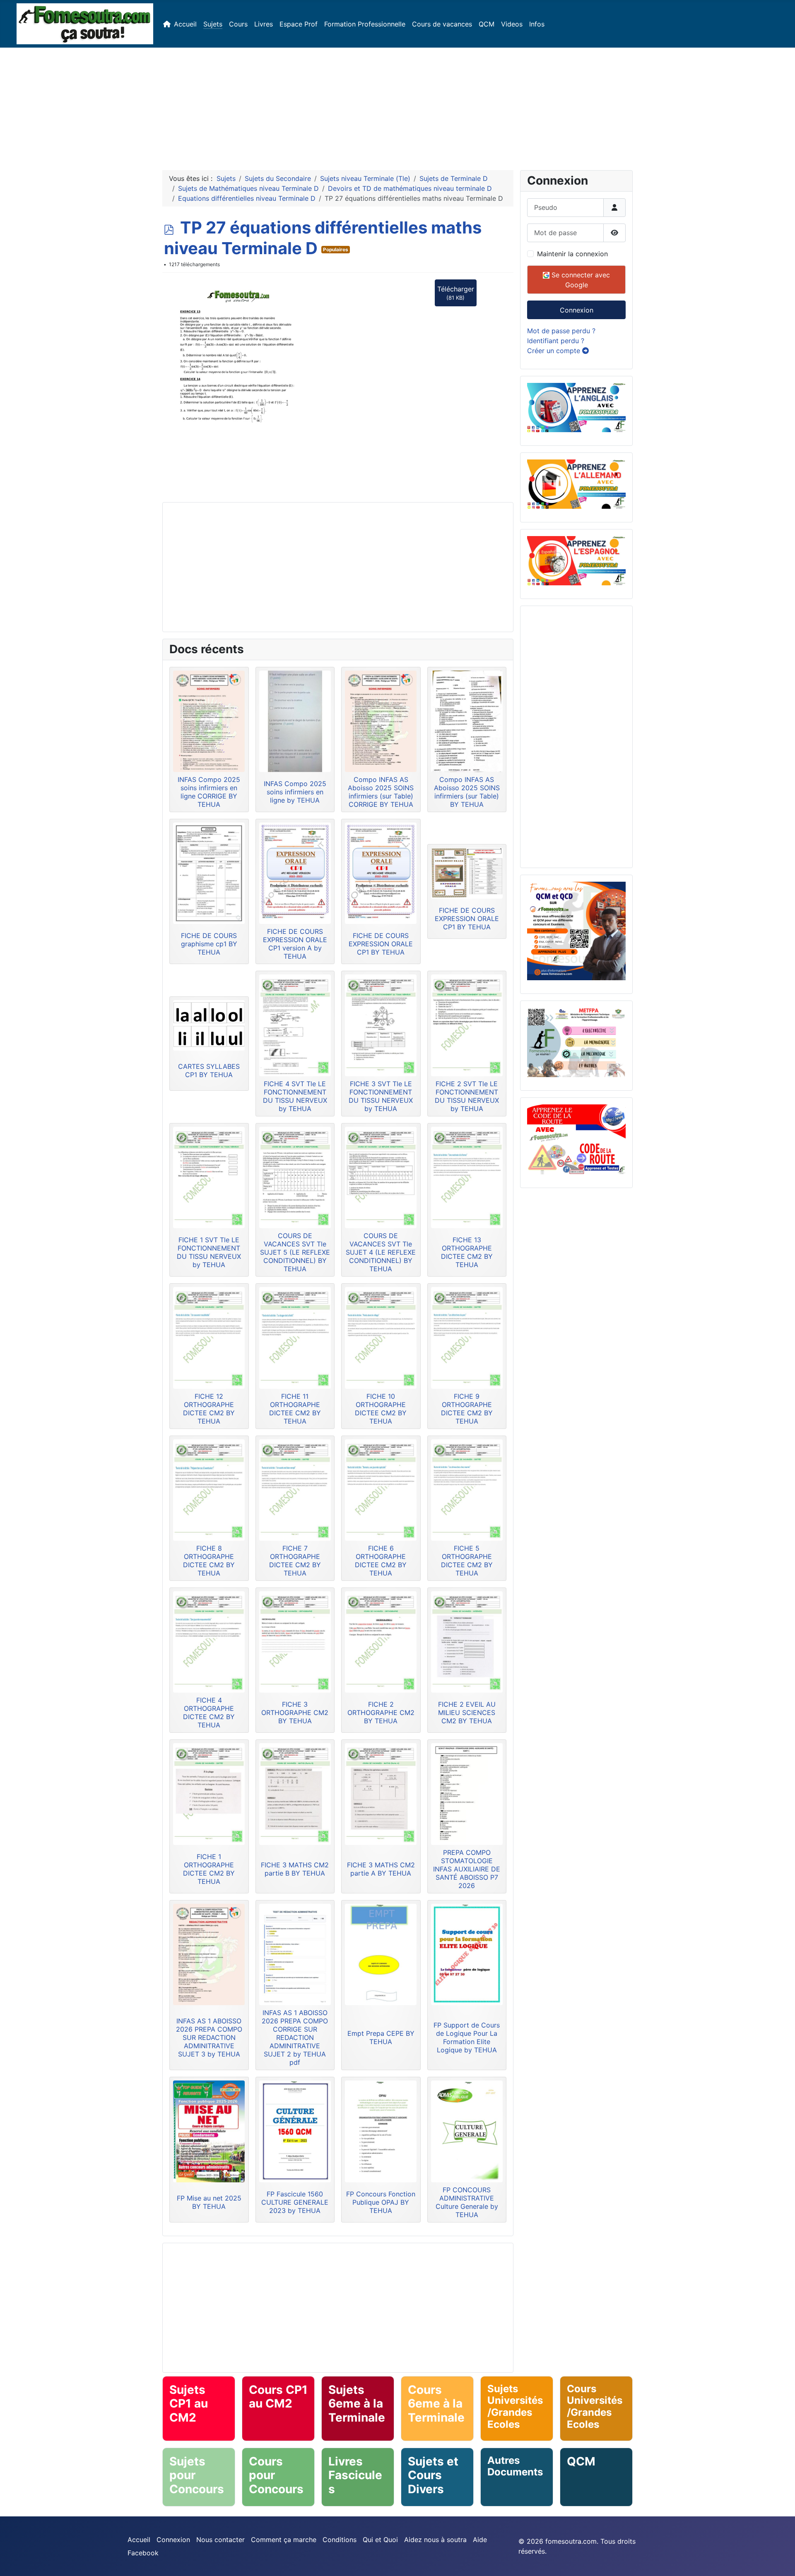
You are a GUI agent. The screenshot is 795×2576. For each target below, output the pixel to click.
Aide (480, 2540)
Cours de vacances (442, 24)
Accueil (185, 24)
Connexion (577, 310)
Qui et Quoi (380, 2540)
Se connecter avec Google (580, 280)
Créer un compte (555, 351)
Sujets (213, 24)
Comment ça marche (284, 2540)
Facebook (143, 2553)
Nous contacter (220, 2540)
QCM (487, 24)
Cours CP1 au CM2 (278, 2397)
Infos (537, 24)
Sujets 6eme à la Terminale (357, 2404)
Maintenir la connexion (572, 254)
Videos (512, 24)
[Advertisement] (397, 106)
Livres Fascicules (355, 2475)
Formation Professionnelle (365, 24)
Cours (238, 24)
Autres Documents (515, 2466)
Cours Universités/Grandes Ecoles (595, 2406)
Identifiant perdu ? (556, 341)
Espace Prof (299, 24)
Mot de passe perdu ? (561, 331)
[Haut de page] (781, 2561)
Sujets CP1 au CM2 (189, 2404)
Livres (264, 24)
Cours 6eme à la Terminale (436, 2404)
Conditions (340, 2540)
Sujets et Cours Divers (433, 2475)
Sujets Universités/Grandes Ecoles (515, 2406)
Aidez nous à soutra (435, 2540)
